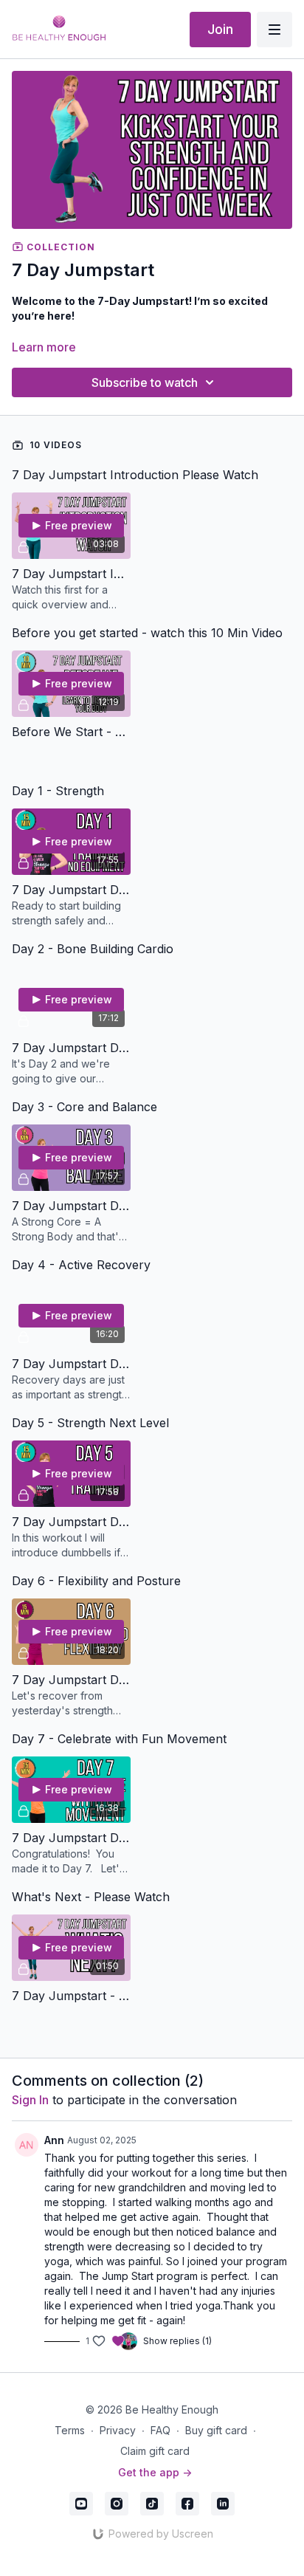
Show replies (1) (177, 2341)
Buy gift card (216, 2430)
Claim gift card (155, 2451)
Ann (54, 2140)
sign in (30, 2100)
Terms (70, 2430)
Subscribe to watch (145, 382)
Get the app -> (155, 2472)
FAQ (160, 2430)
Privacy (118, 2430)
